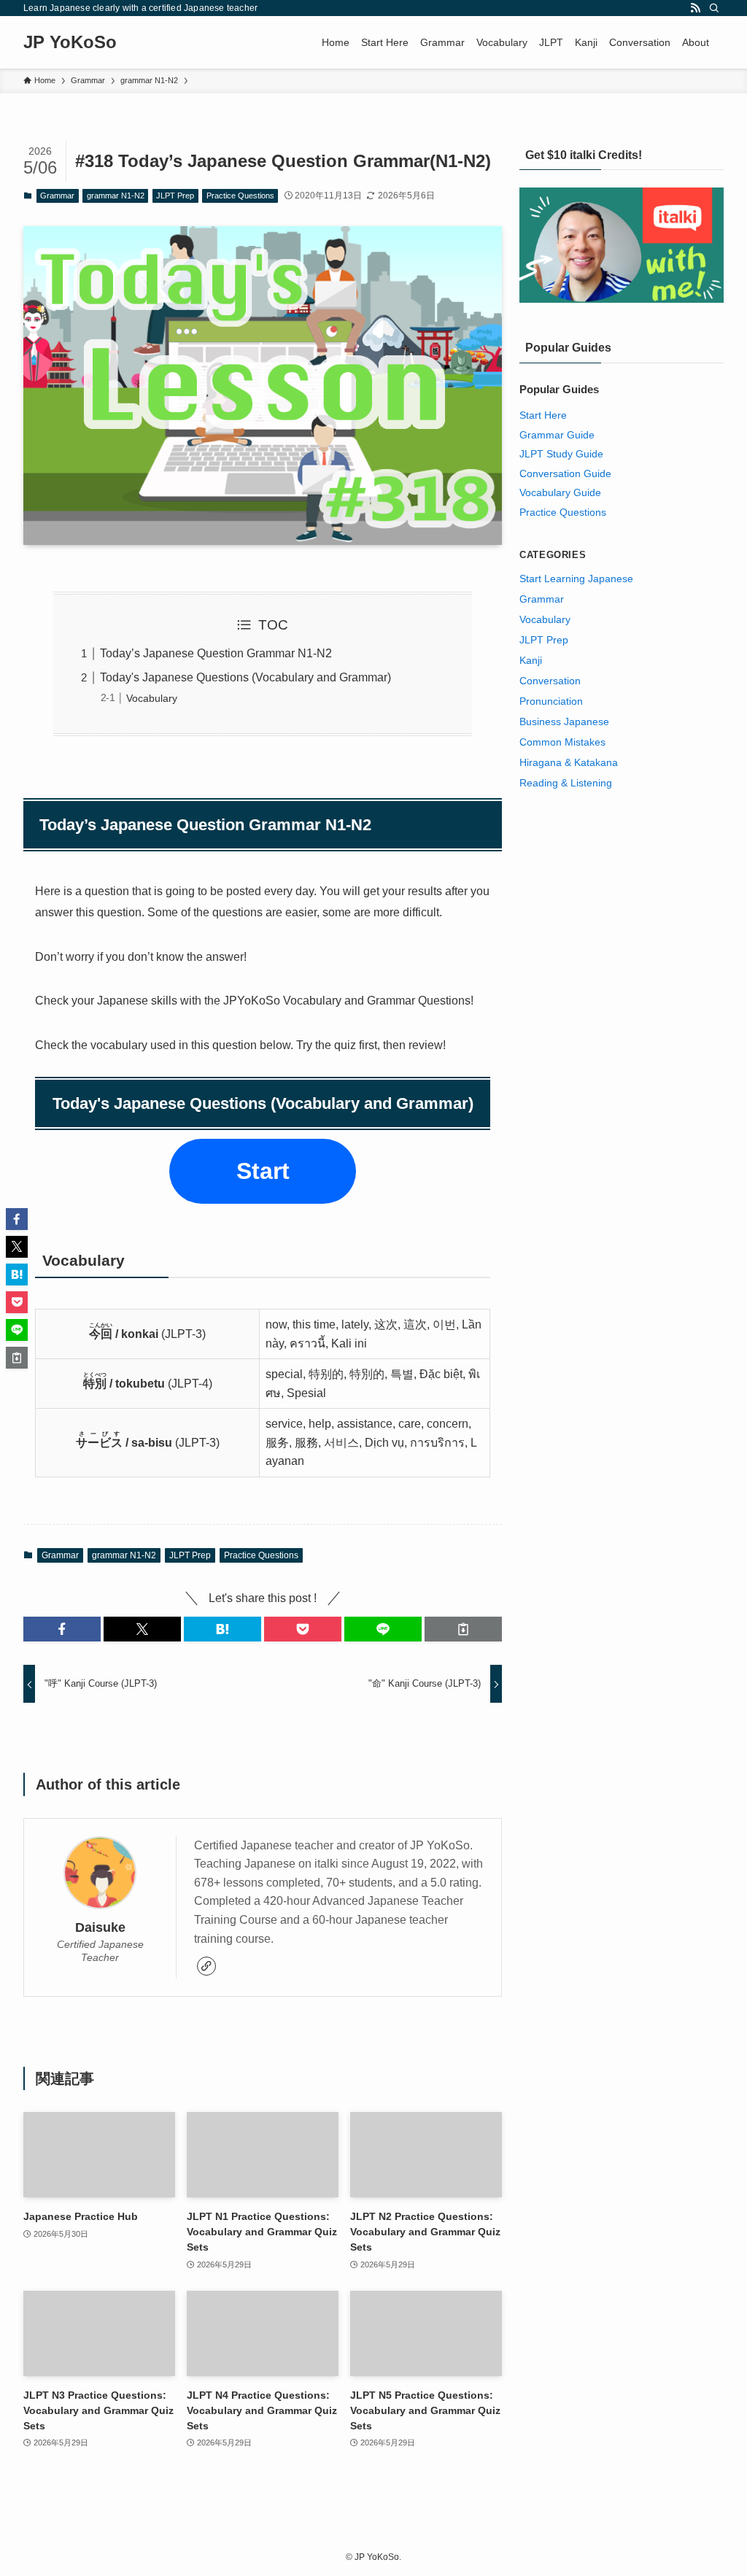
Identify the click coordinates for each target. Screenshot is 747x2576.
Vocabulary (152, 698)
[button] (62, 1629)
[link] (206, 1966)
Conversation (550, 681)
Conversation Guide (565, 473)
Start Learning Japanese (576, 579)
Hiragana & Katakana (569, 762)
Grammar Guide (557, 435)
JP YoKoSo (70, 42)
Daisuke (100, 1927)
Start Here (543, 415)
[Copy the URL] (463, 1629)
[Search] (714, 8)
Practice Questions (240, 196)
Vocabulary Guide (560, 492)
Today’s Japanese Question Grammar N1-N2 (216, 653)
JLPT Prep (175, 196)
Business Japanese (564, 722)
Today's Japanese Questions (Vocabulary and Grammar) (245, 677)
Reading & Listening (566, 783)
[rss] (695, 8)
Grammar (57, 196)
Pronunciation (551, 701)
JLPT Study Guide (561, 454)
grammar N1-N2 (116, 196)
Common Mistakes (562, 742)
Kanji (531, 660)
